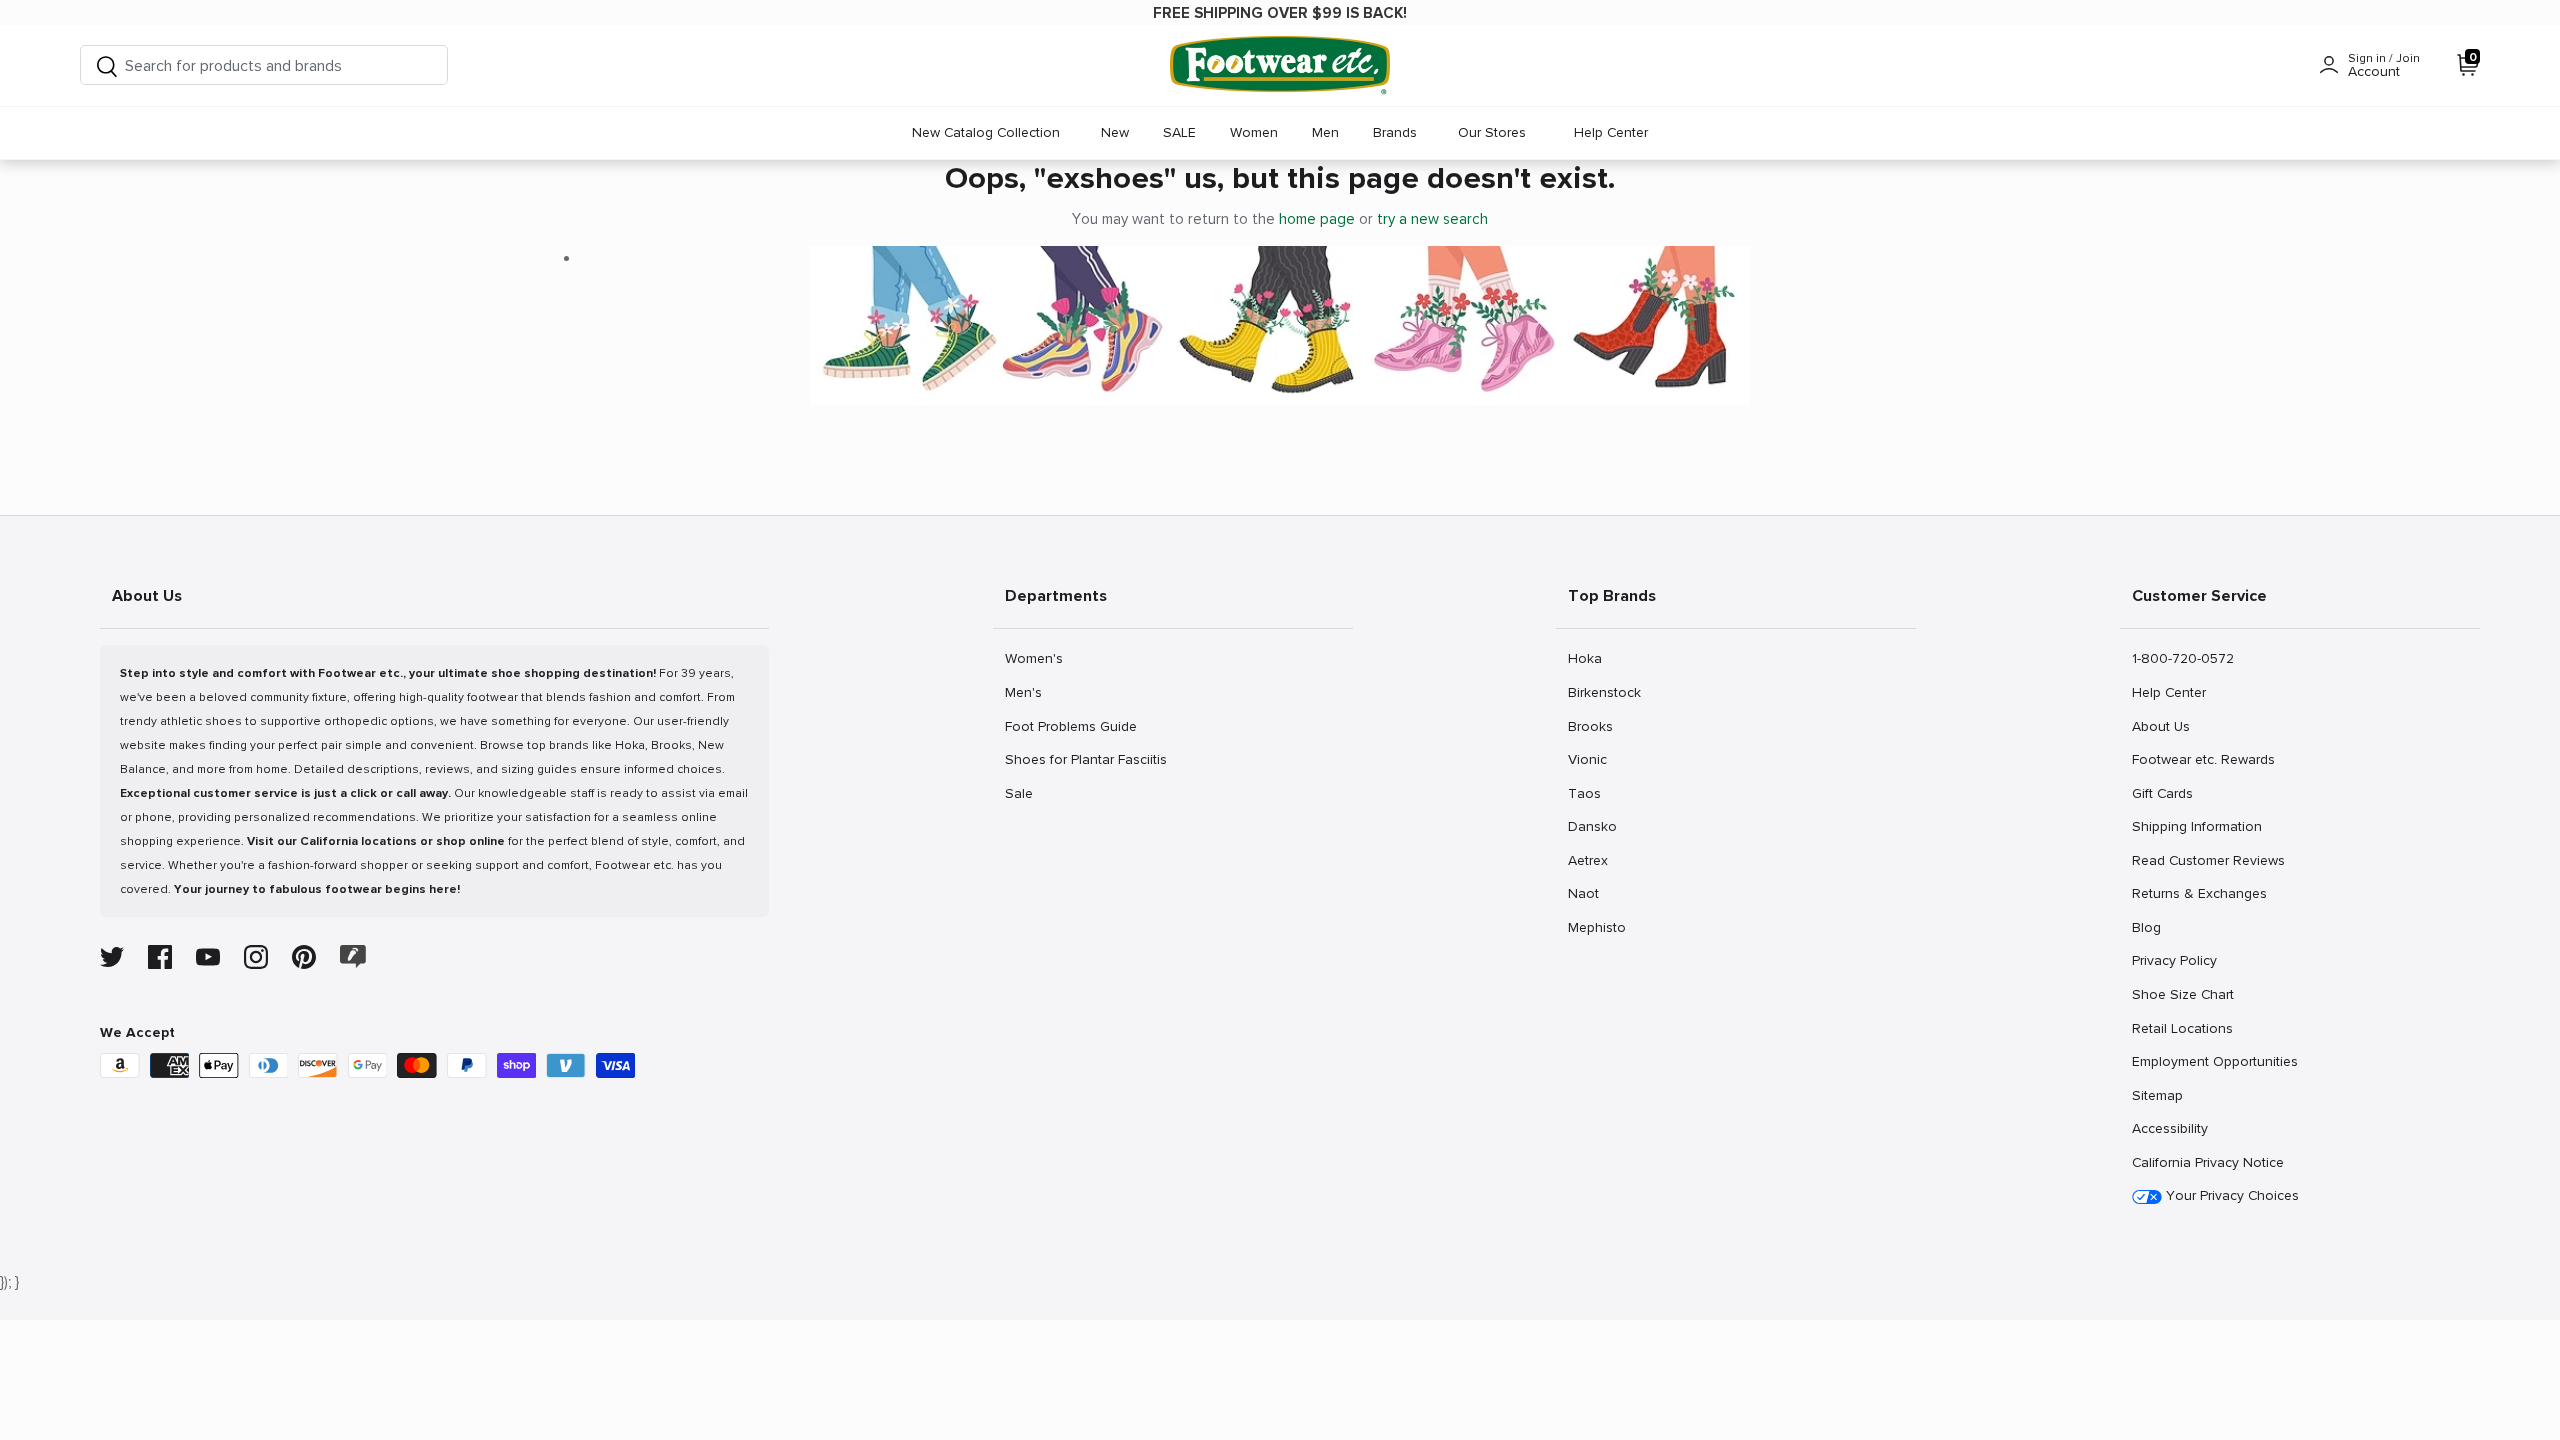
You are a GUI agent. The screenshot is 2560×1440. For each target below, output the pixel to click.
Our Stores (1492, 132)
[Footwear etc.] (1280, 65)
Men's (1026, 692)
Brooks (1590, 726)
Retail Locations (2182, 1028)
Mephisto (1596, 927)
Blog (2153, 927)
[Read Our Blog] (353, 956)
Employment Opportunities (2214, 1061)
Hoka (1589, 658)
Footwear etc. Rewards (2203, 759)
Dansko (1592, 826)
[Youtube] (208, 957)
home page (1317, 219)
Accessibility (2170, 1128)
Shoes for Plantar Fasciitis (1085, 759)
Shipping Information (2196, 826)
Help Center (1611, 132)
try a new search (1432, 219)
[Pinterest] (304, 957)
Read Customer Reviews (2208, 860)
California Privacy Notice (2208, 1162)
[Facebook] (160, 957)
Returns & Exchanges (2199, 893)
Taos (1589, 793)
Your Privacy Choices (2230, 1195)
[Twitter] (112, 957)
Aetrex (1589, 860)
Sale (1026, 793)
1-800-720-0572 (2182, 658)
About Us (2160, 726)
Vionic (1589, 759)
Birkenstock (1604, 692)
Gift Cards (2162, 793)
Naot (1589, 893)
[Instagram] (256, 957)
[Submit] (107, 65)
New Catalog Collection (986, 132)
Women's (1033, 658)
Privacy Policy (2174, 960)
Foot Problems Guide (1070, 726)
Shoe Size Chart (2182, 994)
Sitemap (2157, 1095)
